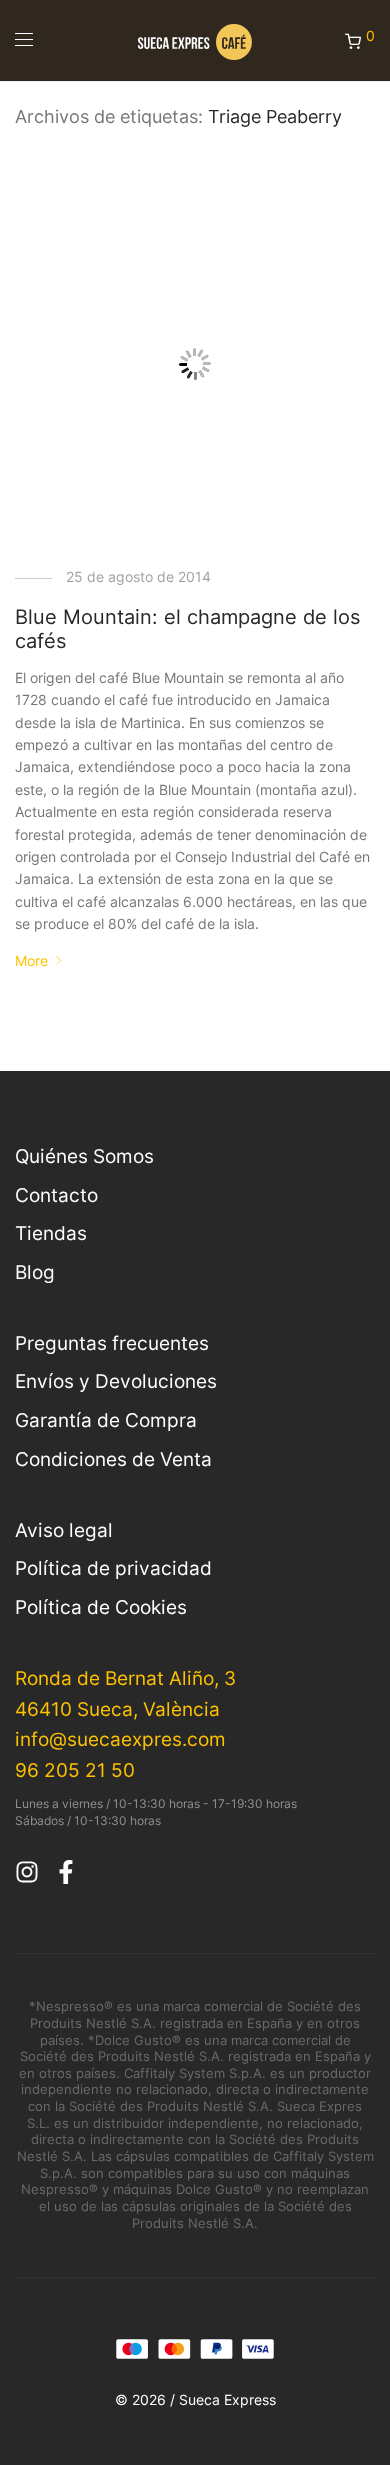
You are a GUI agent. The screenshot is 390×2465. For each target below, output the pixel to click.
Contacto (56, 1195)
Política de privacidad (113, 1568)
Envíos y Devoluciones (116, 1381)
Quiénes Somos (84, 1156)
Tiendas (51, 1233)
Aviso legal (64, 1530)
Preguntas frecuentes (112, 1343)
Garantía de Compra (106, 1420)
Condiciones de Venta (113, 1459)
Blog (35, 1272)
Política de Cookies (101, 1607)
